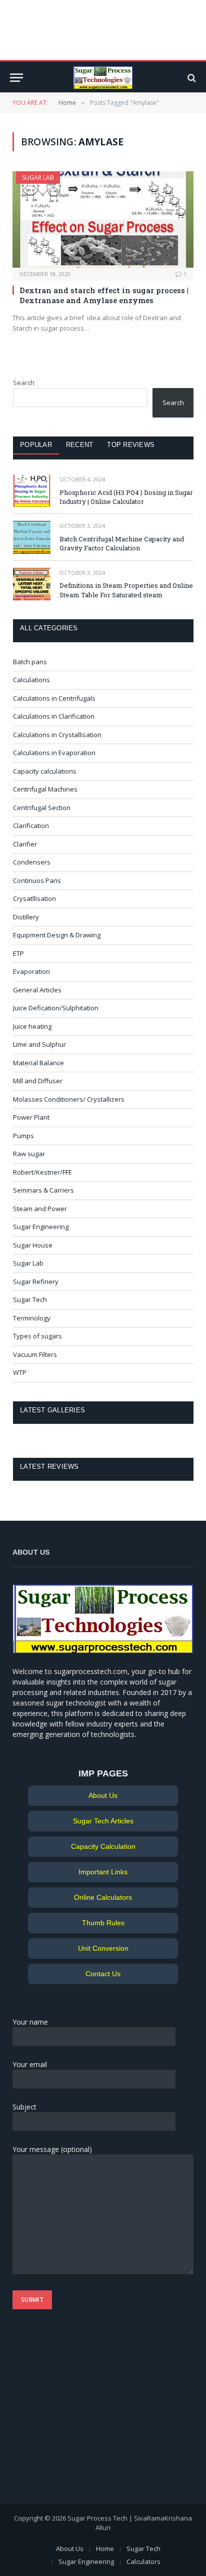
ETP (18, 953)
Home (105, 2549)
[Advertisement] (75, 2412)
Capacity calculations (45, 771)
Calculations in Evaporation (54, 753)
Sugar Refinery (36, 1282)
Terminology (32, 1318)
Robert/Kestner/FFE (42, 1172)
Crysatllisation (34, 898)
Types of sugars (37, 1336)
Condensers (32, 862)
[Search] (191, 78)
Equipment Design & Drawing (57, 935)
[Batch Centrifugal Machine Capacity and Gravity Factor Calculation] (32, 537)
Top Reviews (131, 445)
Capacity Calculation (103, 1846)
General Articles (37, 990)
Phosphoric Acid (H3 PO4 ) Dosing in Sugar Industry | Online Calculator (126, 497)
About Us (103, 1795)
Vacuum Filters (35, 1354)
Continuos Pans (37, 880)
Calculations (31, 680)
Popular (36, 445)
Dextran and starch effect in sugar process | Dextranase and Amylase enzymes (104, 295)
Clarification (31, 826)
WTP (20, 1372)
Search (24, 383)
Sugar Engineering (41, 1227)
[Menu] (16, 78)
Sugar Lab (38, 178)
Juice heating (32, 1026)
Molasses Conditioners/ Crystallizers (69, 1099)
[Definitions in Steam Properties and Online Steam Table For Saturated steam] (32, 584)
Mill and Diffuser (38, 1081)
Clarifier (25, 844)
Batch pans (30, 662)
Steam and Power (40, 1209)
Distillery (26, 917)
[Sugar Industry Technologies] (103, 78)
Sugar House (33, 1245)
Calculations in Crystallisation (57, 735)
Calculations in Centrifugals (54, 698)
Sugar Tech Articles (103, 1821)
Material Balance (38, 1063)
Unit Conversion (103, 1948)
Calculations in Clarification (54, 716)
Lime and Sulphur (39, 1044)
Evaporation (31, 971)
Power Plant (31, 1117)
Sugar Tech (30, 1299)
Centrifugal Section (42, 808)
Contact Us (103, 1974)
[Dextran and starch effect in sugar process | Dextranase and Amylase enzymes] (103, 219)
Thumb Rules (103, 1923)
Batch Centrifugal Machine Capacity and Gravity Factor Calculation (122, 544)
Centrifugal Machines (45, 789)
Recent (80, 445)
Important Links (103, 1872)
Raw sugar (29, 1154)
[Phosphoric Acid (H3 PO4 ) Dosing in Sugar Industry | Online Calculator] (32, 491)
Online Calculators (103, 1897)
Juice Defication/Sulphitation (56, 1008)
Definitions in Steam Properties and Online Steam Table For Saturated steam (126, 590)
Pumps (23, 1136)
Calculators (143, 2562)
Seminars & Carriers (43, 1190)
